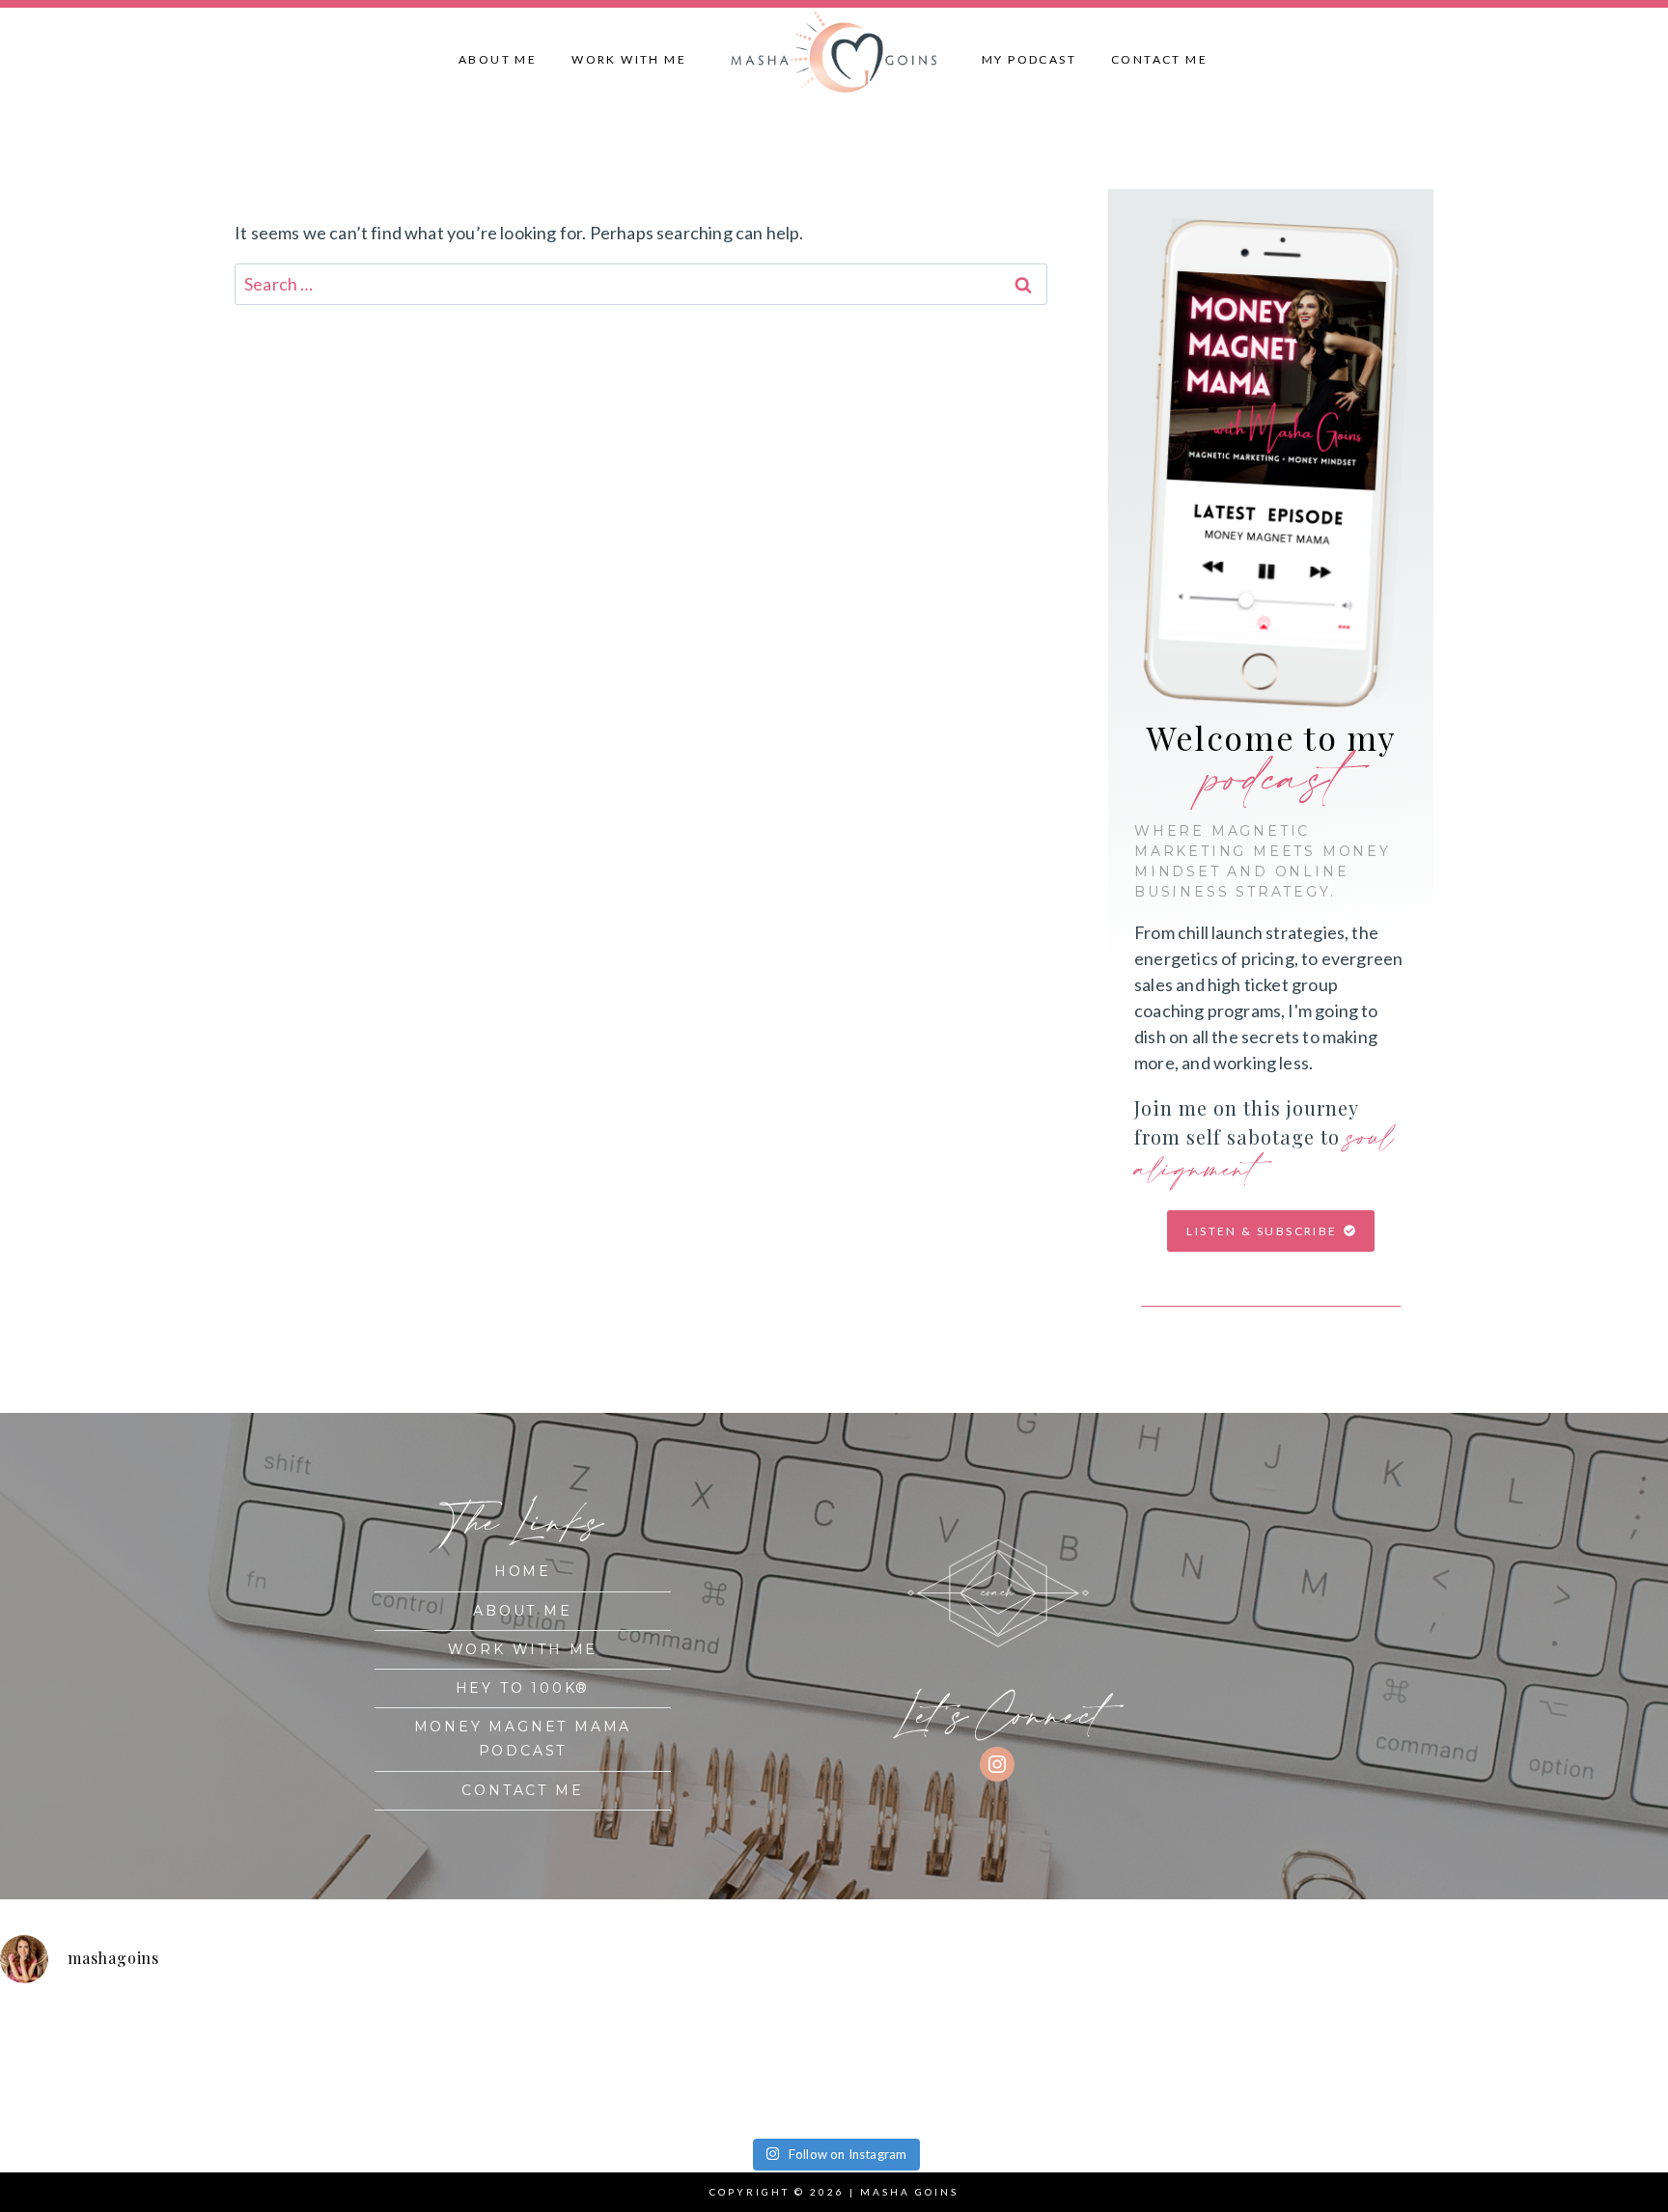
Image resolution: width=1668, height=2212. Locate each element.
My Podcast (1029, 59)
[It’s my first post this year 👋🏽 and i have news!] (103, 2064)
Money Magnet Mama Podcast (523, 1739)
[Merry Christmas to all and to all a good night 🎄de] (312, 2064)
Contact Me (1159, 59)
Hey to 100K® (523, 1688)
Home (523, 1571)
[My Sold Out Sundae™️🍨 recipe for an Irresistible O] (1147, 2064)
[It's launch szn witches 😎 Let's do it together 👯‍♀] (1356, 2064)
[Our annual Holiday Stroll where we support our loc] (521, 2064)
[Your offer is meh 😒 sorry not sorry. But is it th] (938, 2064)
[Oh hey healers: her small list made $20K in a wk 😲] (730, 2064)
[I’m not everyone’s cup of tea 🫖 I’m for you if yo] (1565, 2064)
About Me (498, 59)
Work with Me (629, 59)
